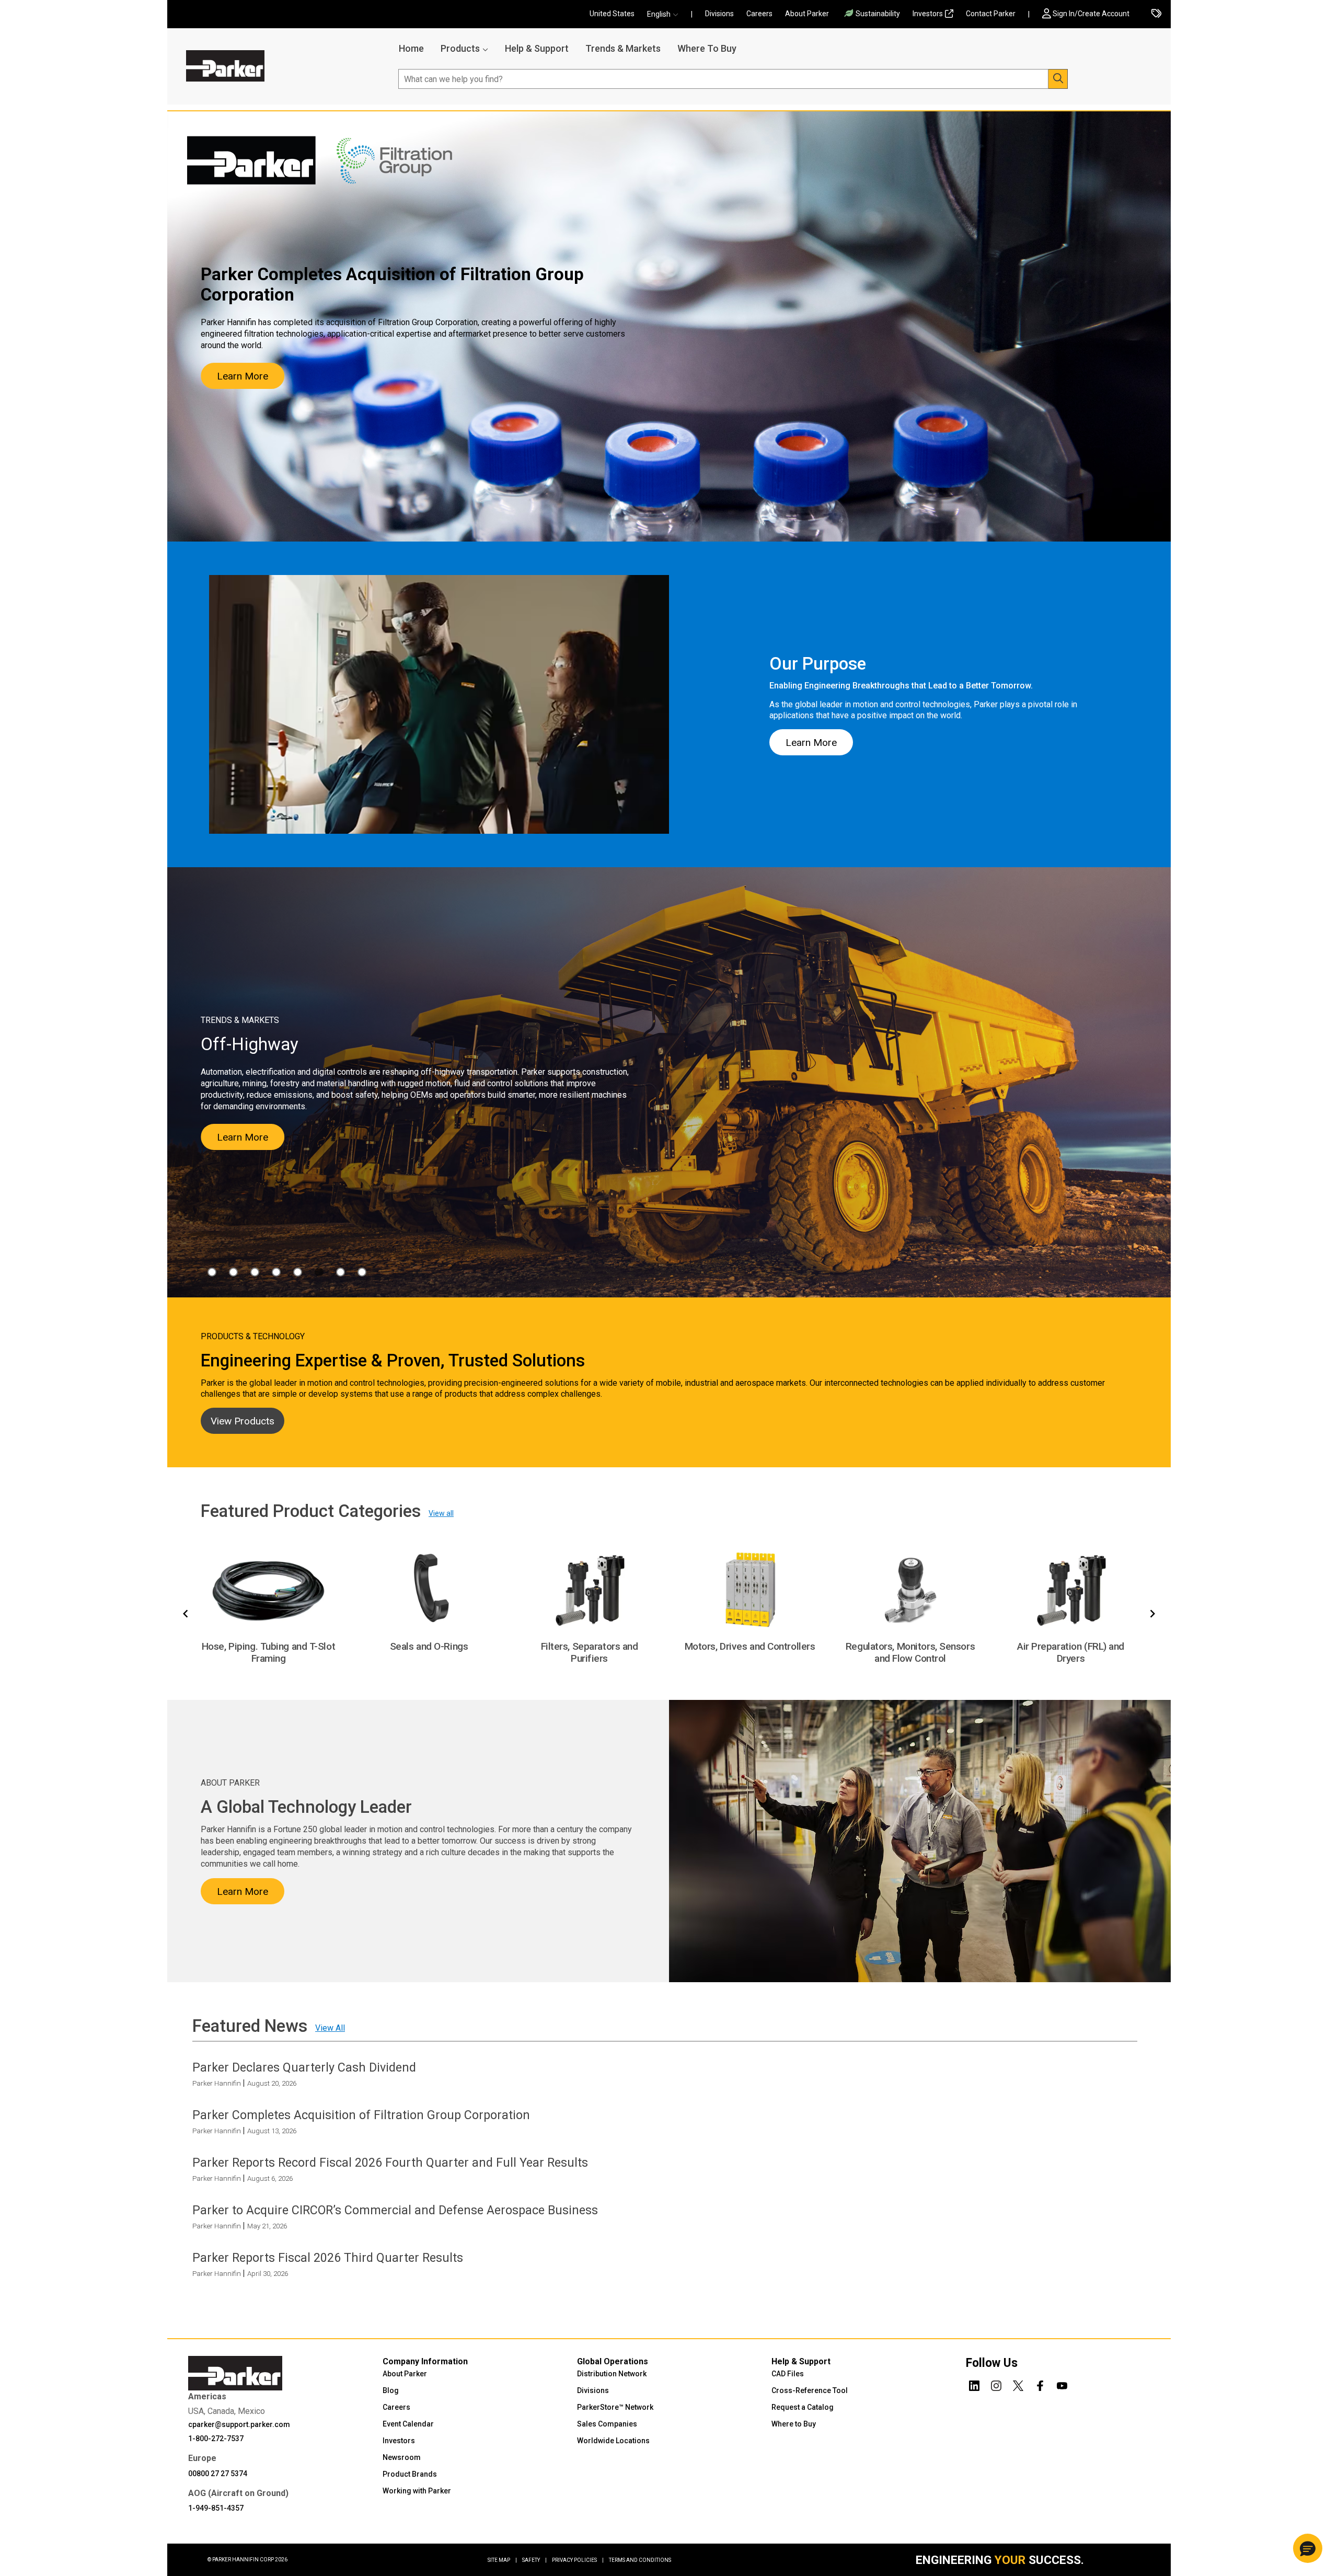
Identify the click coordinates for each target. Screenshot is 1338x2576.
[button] (666, 14)
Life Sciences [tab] (298, 1272)
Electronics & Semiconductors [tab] (233, 1272)
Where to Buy (794, 2424)
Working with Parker (417, 2491)
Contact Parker (991, 14)
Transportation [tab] (362, 1272)
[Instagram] (996, 2384)
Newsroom (402, 2457)
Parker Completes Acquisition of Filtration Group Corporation (361, 2114)
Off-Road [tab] (319, 1272)
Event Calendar (408, 2424)
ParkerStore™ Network (615, 2407)
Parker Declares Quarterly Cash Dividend (304, 2067)
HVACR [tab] (255, 1272)
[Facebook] (1040, 2384)
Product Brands (410, 2474)
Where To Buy (707, 48)
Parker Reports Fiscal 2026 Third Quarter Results (328, 2258)
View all (441, 1513)
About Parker (807, 14)
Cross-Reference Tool (810, 2390)
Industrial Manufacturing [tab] (276, 1272)
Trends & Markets (623, 48)
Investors (928, 14)
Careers (759, 14)
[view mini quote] (1156, 14)
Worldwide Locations (613, 2441)
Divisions (719, 14)
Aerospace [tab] (212, 1272)
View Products (243, 1421)
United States (612, 14)
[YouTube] (1062, 2384)
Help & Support (537, 48)
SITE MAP (502, 2560)
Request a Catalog (803, 2407)
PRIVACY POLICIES (578, 2560)
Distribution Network (612, 2374)
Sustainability (878, 14)
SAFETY (534, 2560)
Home (411, 48)
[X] (1018, 2384)
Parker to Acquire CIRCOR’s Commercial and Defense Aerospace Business (395, 2210)
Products (460, 48)
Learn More (243, 376)
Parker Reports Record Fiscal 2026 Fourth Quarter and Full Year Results (390, 2163)
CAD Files (788, 2374)
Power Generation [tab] (341, 1272)
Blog (391, 2390)
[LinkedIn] (974, 2384)
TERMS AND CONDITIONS (640, 2560)
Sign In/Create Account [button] (1091, 14)
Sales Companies (607, 2424)
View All (330, 2027)
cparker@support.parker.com (239, 2424)
